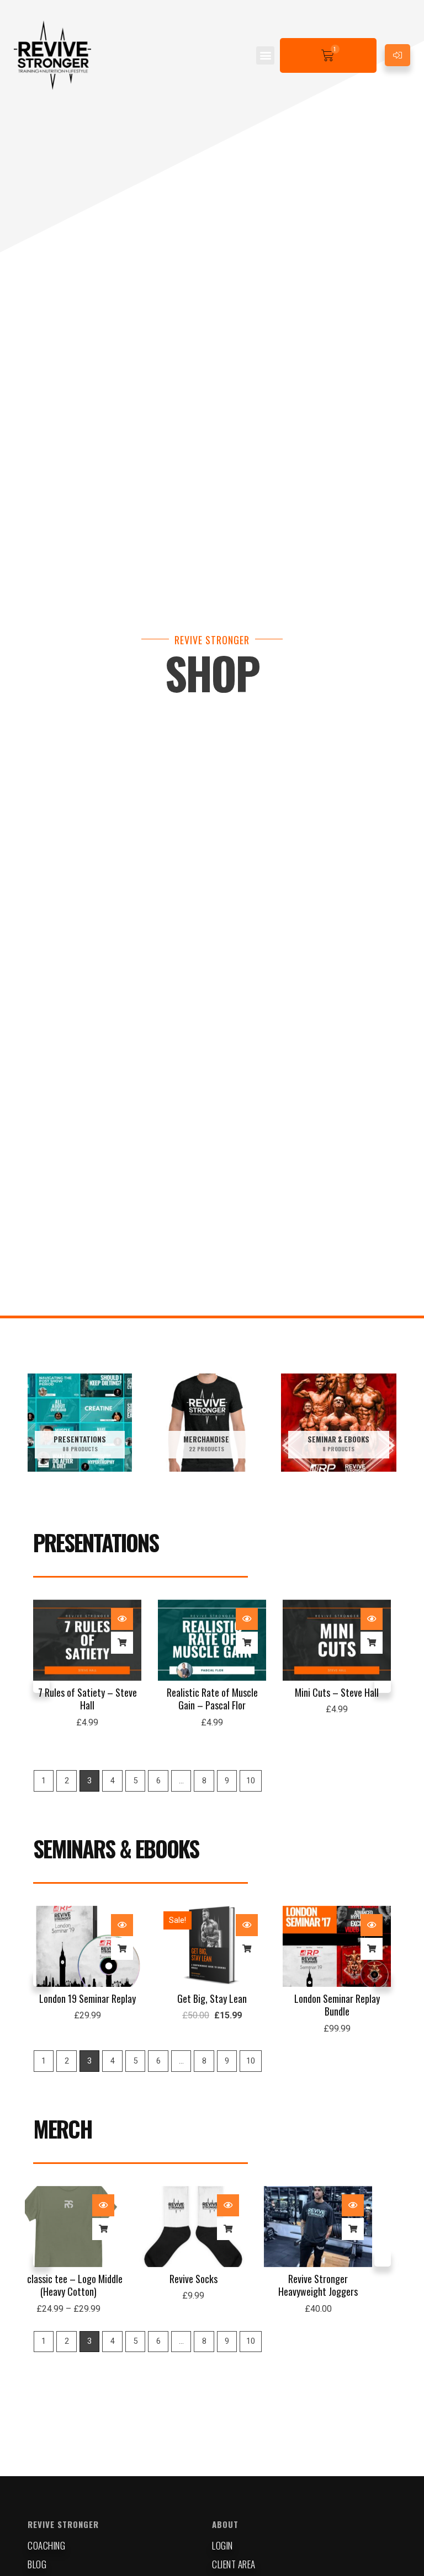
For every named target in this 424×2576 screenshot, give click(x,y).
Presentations (96, 1542)
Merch (63, 2129)
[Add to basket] (122, 1643)
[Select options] (122, 2229)
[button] (265, 55)
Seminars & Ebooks (116, 1848)
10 (251, 1781)
